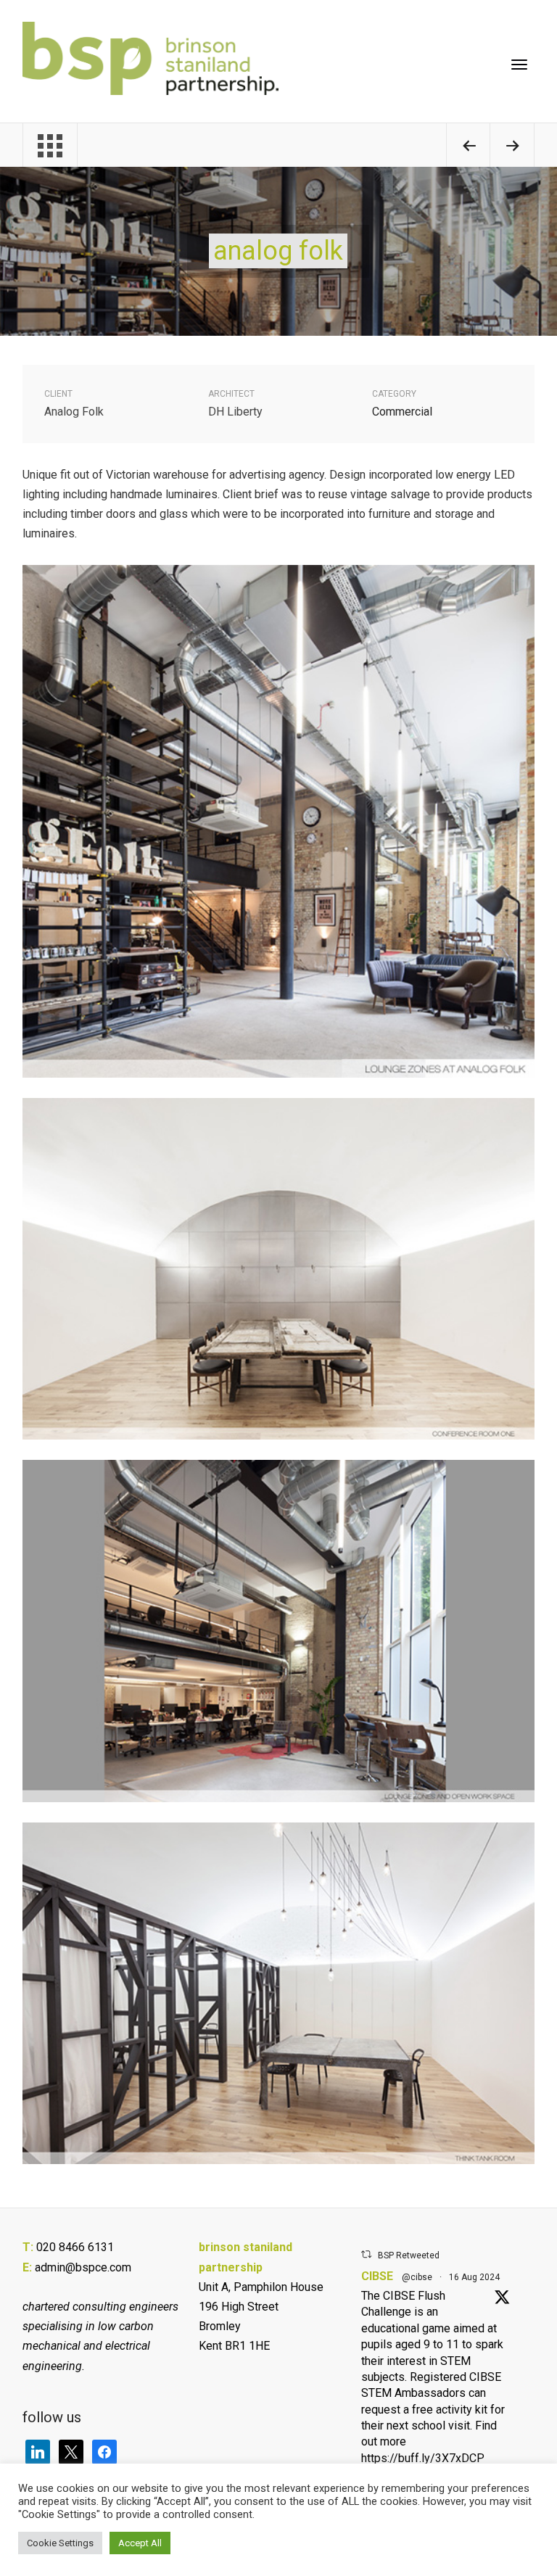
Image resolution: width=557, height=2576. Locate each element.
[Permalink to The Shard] (512, 148)
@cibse (417, 2277)
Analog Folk (278, 251)
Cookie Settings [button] (60, 2543)
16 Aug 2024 (474, 2277)
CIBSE (377, 2276)
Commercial (402, 412)
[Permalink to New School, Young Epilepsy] (469, 148)
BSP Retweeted (409, 2255)
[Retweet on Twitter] (366, 2254)
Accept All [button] (140, 2543)
